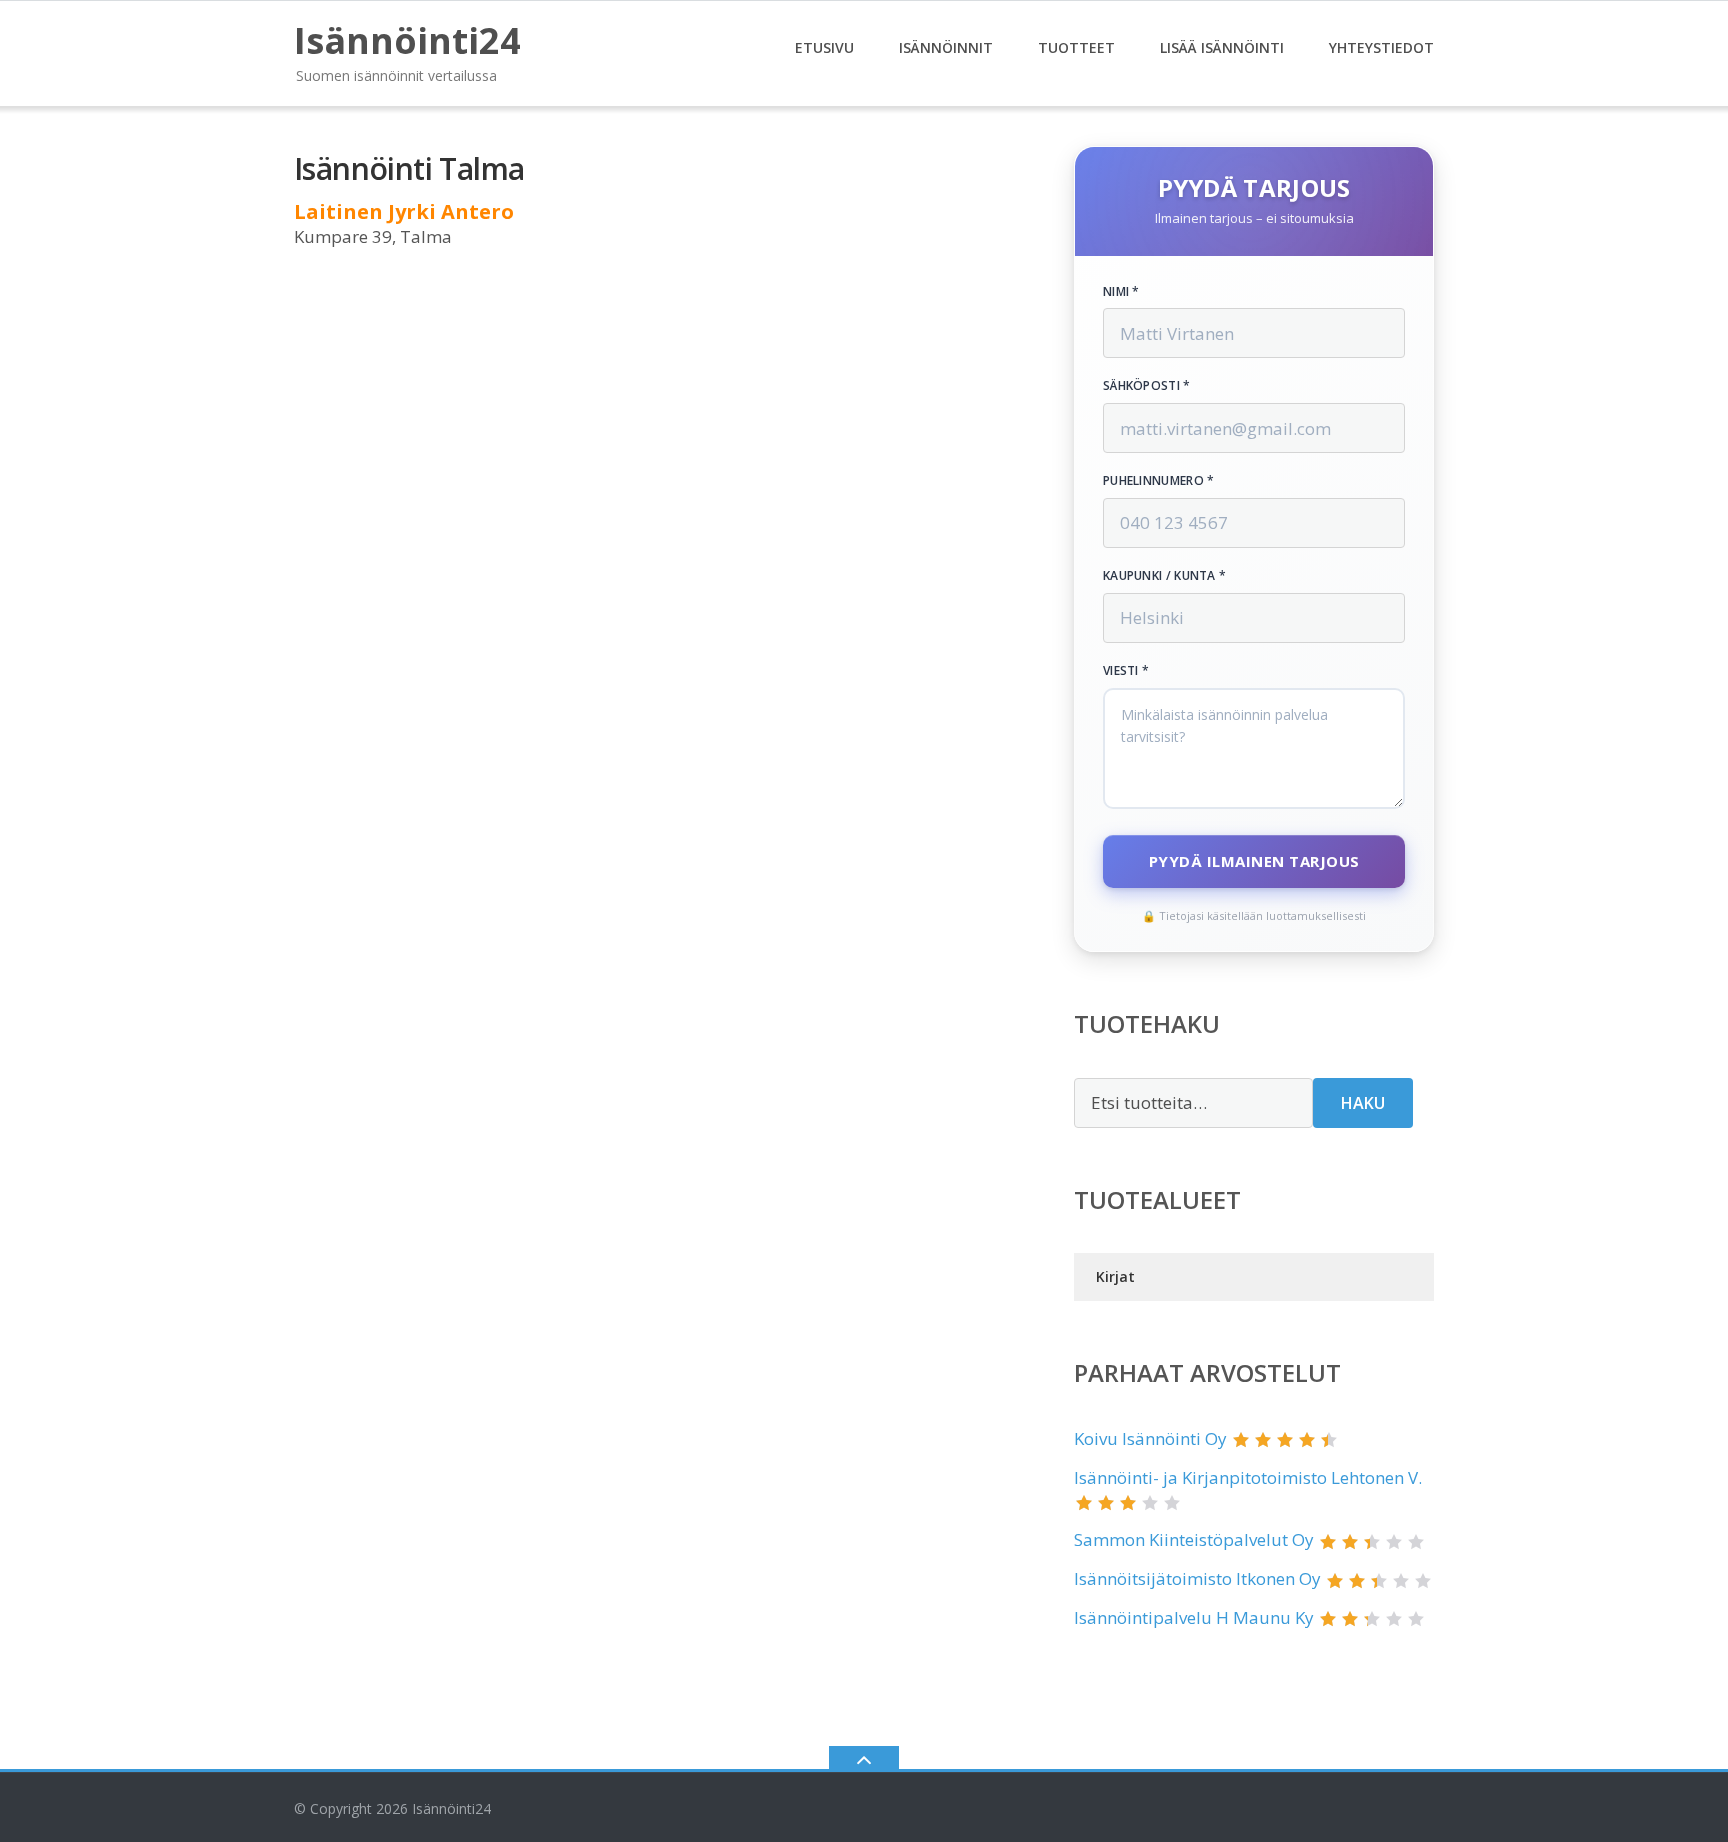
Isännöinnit (946, 47)
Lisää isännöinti (1222, 47)
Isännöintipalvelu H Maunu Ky (1194, 1617)
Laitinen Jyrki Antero (404, 211)
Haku (1363, 1103)
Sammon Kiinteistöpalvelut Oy (1194, 1539)
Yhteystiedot (1381, 47)
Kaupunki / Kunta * (1164, 576)
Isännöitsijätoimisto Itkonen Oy (1197, 1578)
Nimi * (1121, 292)
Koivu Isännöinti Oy (1150, 1438)
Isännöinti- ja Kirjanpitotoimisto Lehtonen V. (1248, 1477)
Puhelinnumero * (1159, 481)
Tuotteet (1076, 47)
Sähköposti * (1147, 386)
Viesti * (1126, 671)
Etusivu (824, 47)
